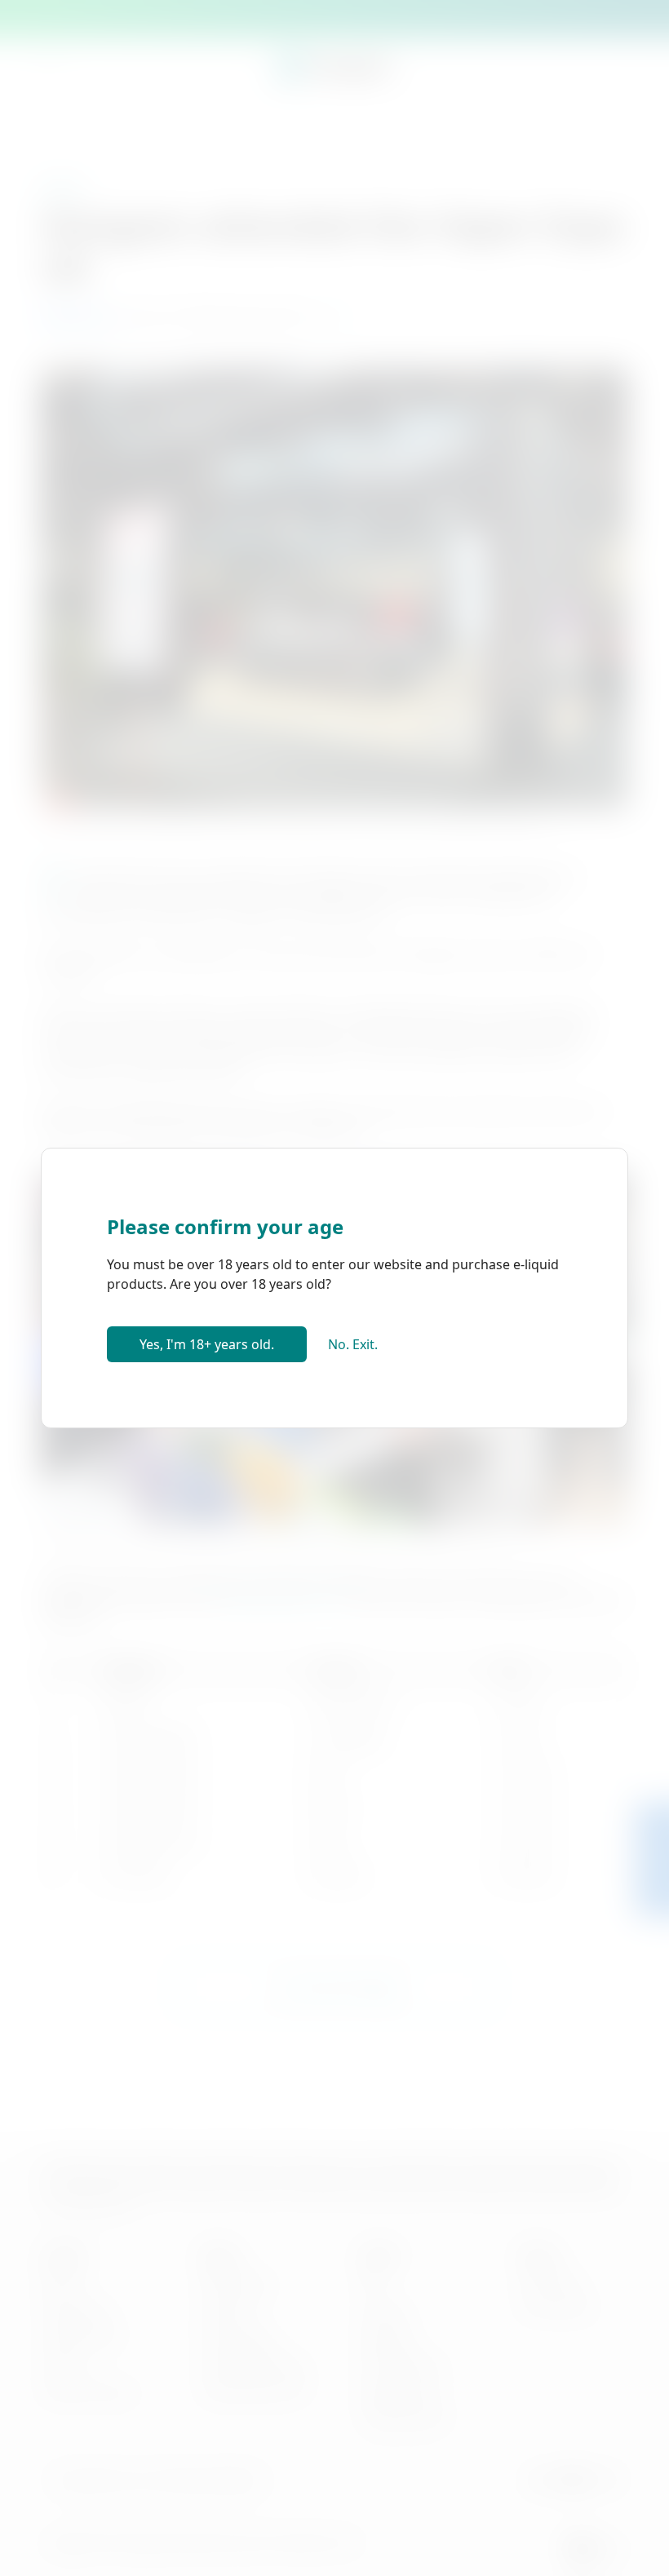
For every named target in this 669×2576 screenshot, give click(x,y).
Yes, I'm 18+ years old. (207, 1344)
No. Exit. (353, 1344)
